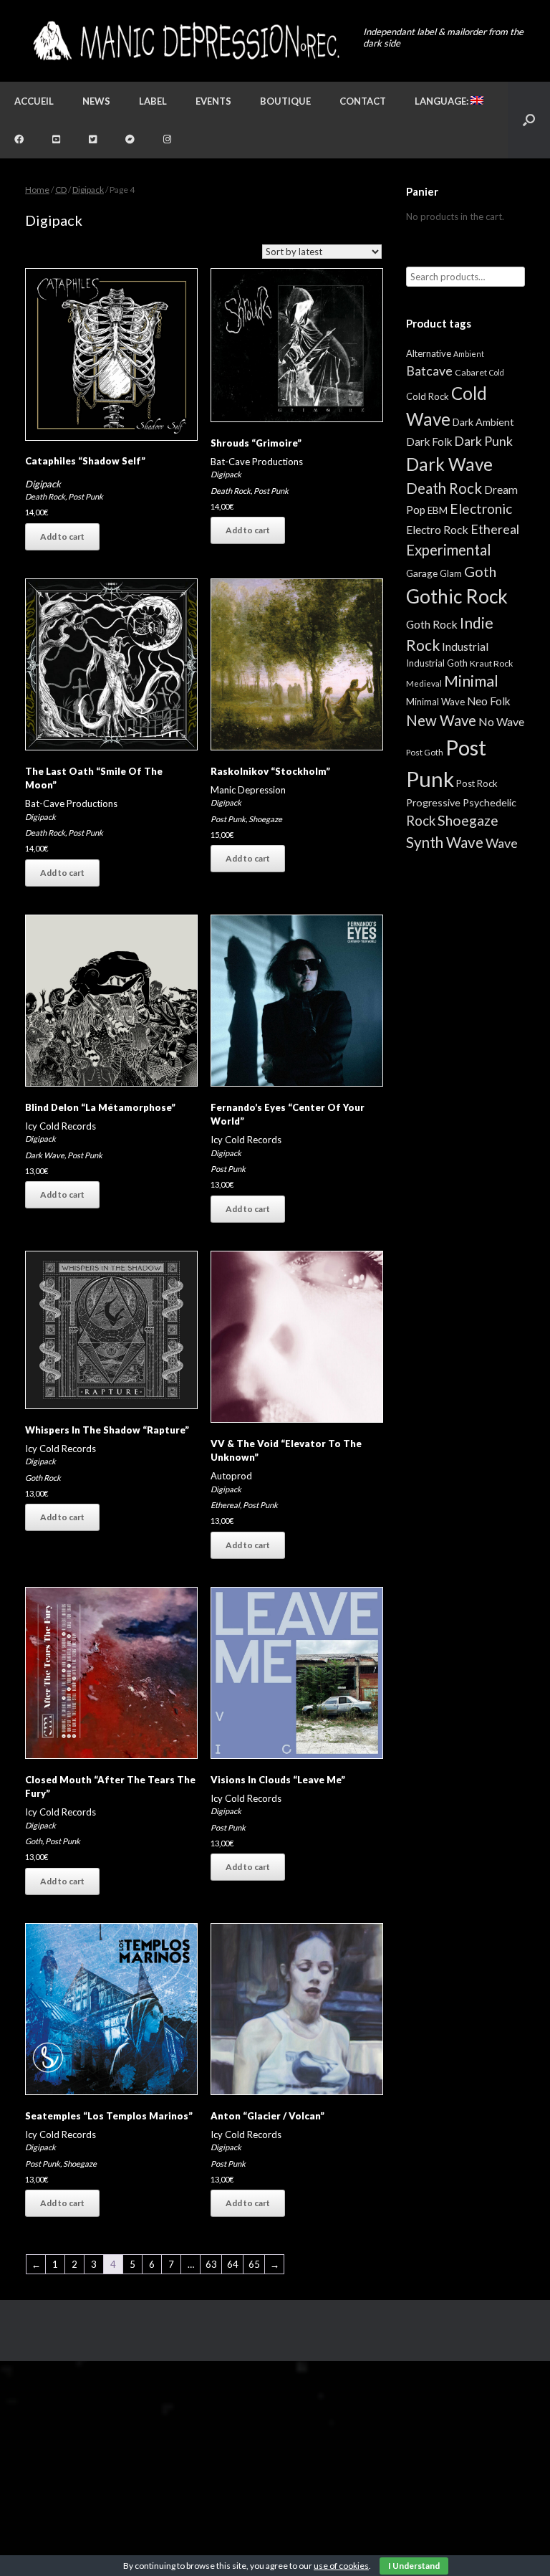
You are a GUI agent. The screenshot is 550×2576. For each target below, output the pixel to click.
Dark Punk (483, 441)
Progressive (433, 802)
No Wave (501, 721)
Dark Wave (45, 1155)
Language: (443, 101)
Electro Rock (437, 529)
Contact (363, 101)
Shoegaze (265, 819)
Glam (451, 573)
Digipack (88, 190)
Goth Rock (43, 1478)
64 (233, 2264)
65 (254, 2264)
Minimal (471, 681)
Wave (502, 843)
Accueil (34, 101)
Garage (422, 573)
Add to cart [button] (62, 536)
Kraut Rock (491, 663)
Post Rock (477, 783)
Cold (497, 372)
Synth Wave (445, 842)
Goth (34, 1841)
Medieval (424, 683)
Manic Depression (248, 790)
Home (37, 190)
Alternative (429, 353)
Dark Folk (429, 442)
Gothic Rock (457, 596)
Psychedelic (489, 802)
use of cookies (341, 2566)
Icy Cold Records (61, 1126)
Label (153, 101)
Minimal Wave (435, 702)
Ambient (469, 354)
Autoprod (231, 1476)
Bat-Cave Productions (257, 462)
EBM (438, 510)
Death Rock (45, 496)
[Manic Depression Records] (185, 41)
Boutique (285, 101)
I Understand (414, 2566)
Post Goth (425, 752)
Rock (421, 821)
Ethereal (225, 1505)
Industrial (465, 647)
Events (213, 101)
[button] (529, 120)
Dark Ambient (483, 422)
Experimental (449, 550)
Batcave (429, 371)
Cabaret (471, 372)
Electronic (481, 509)
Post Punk (86, 496)
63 (211, 2264)
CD (61, 190)
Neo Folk (489, 701)
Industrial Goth (437, 663)
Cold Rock (428, 396)
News (96, 101)
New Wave (441, 720)
